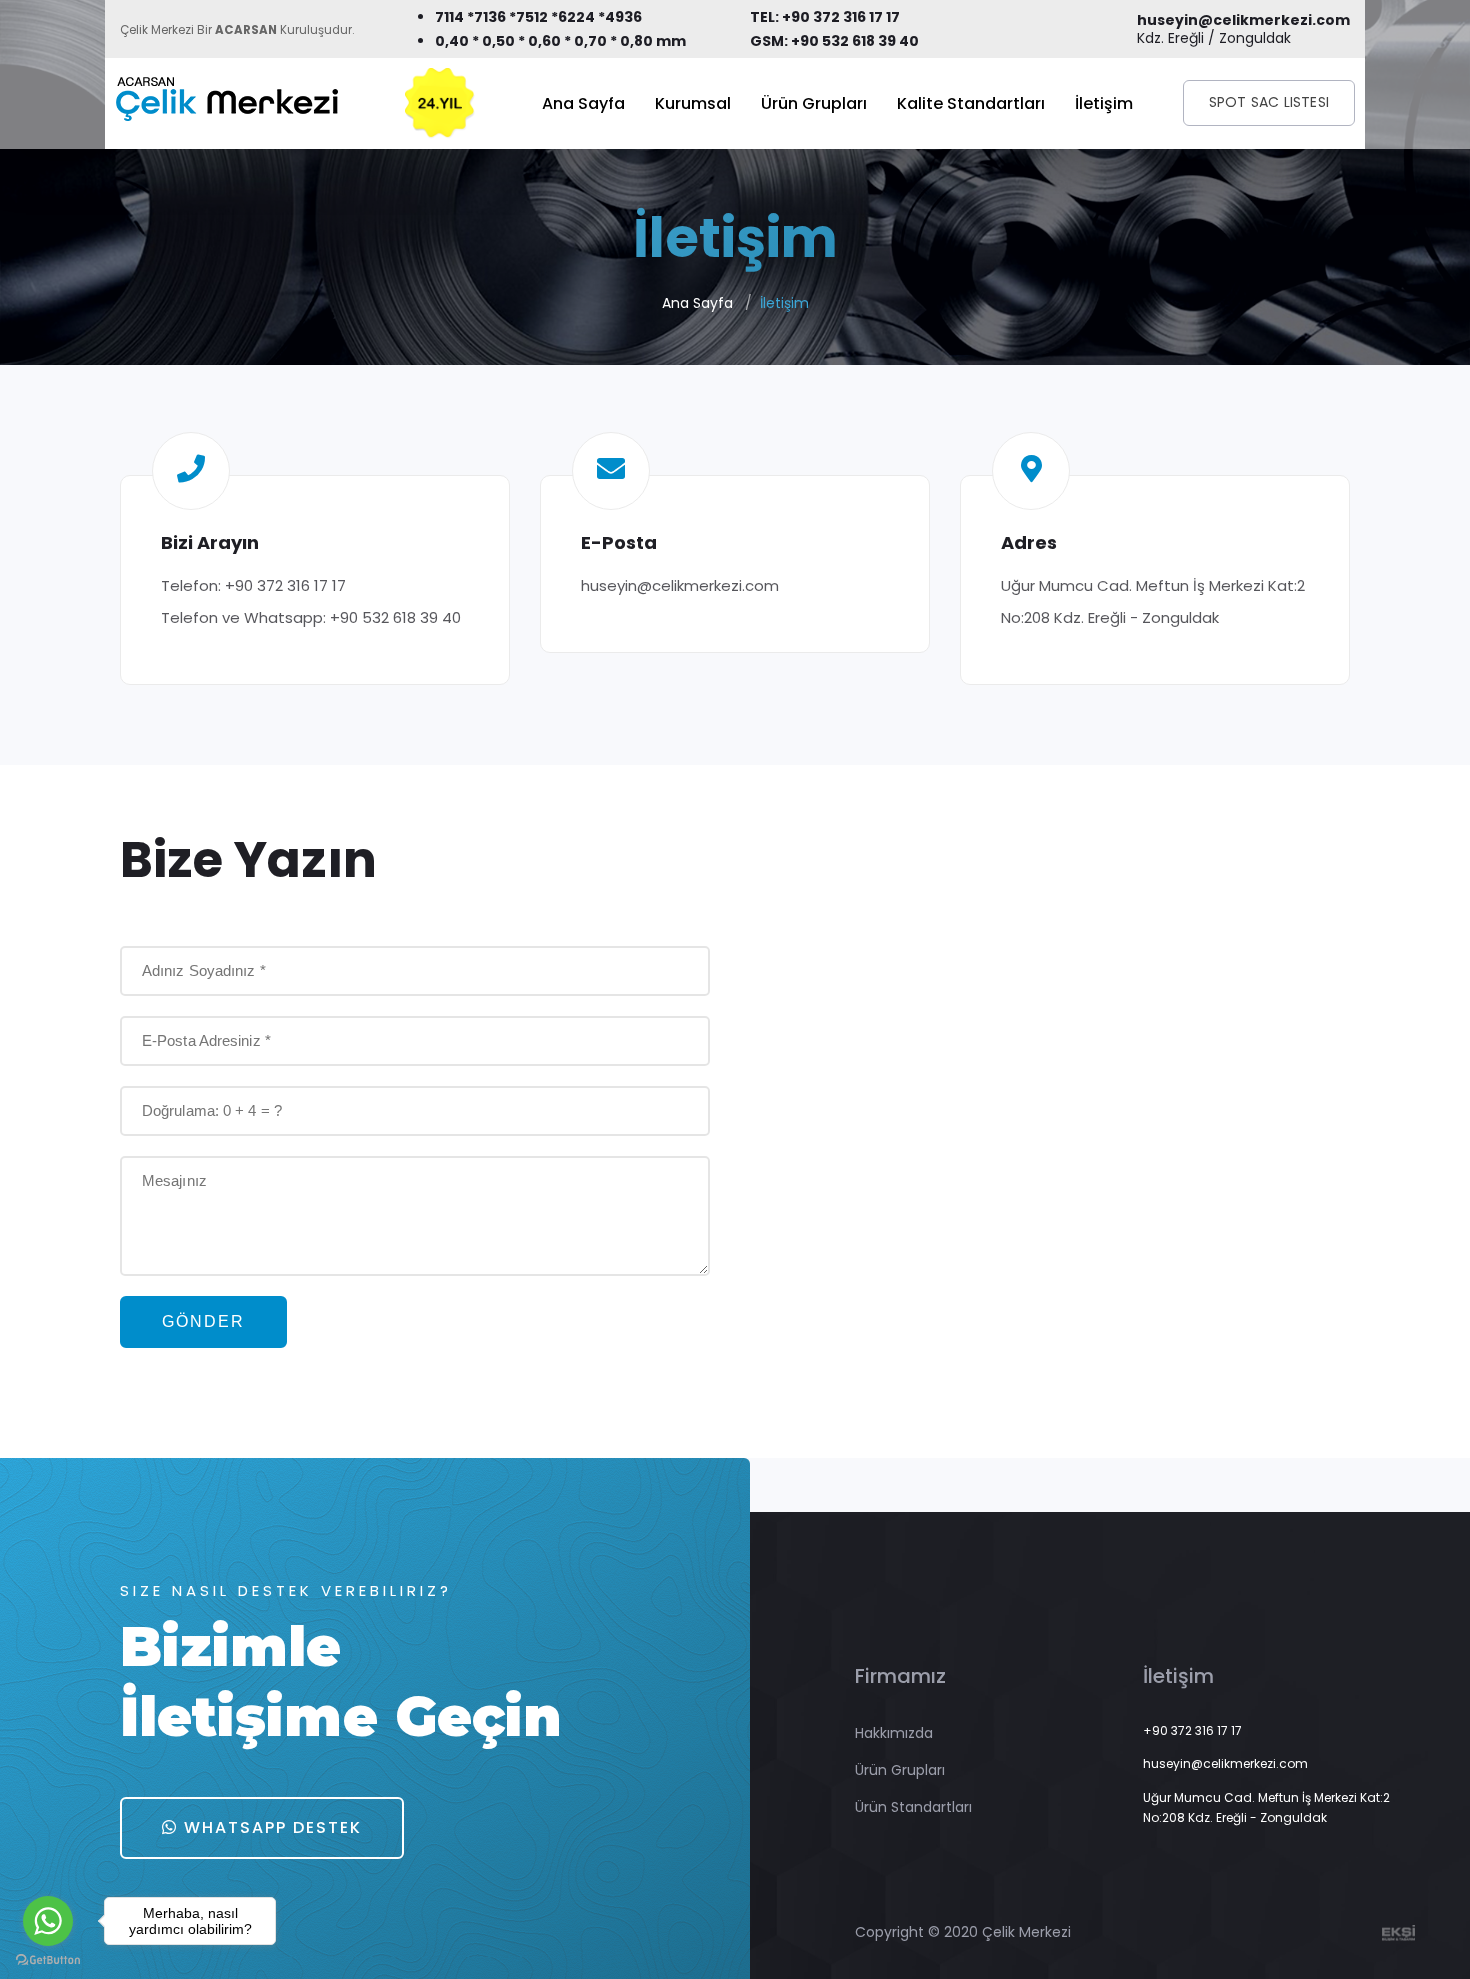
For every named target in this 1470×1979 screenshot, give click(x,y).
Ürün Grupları (814, 103)
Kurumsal (693, 103)
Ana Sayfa (583, 103)
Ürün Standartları (913, 1807)
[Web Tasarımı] (1398, 1932)
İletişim (1104, 103)
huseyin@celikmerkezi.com (680, 585)
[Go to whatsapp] (48, 1921)
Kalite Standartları (971, 103)
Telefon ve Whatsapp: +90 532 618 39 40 (311, 617)
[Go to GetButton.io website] (48, 1959)
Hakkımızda (894, 1733)
